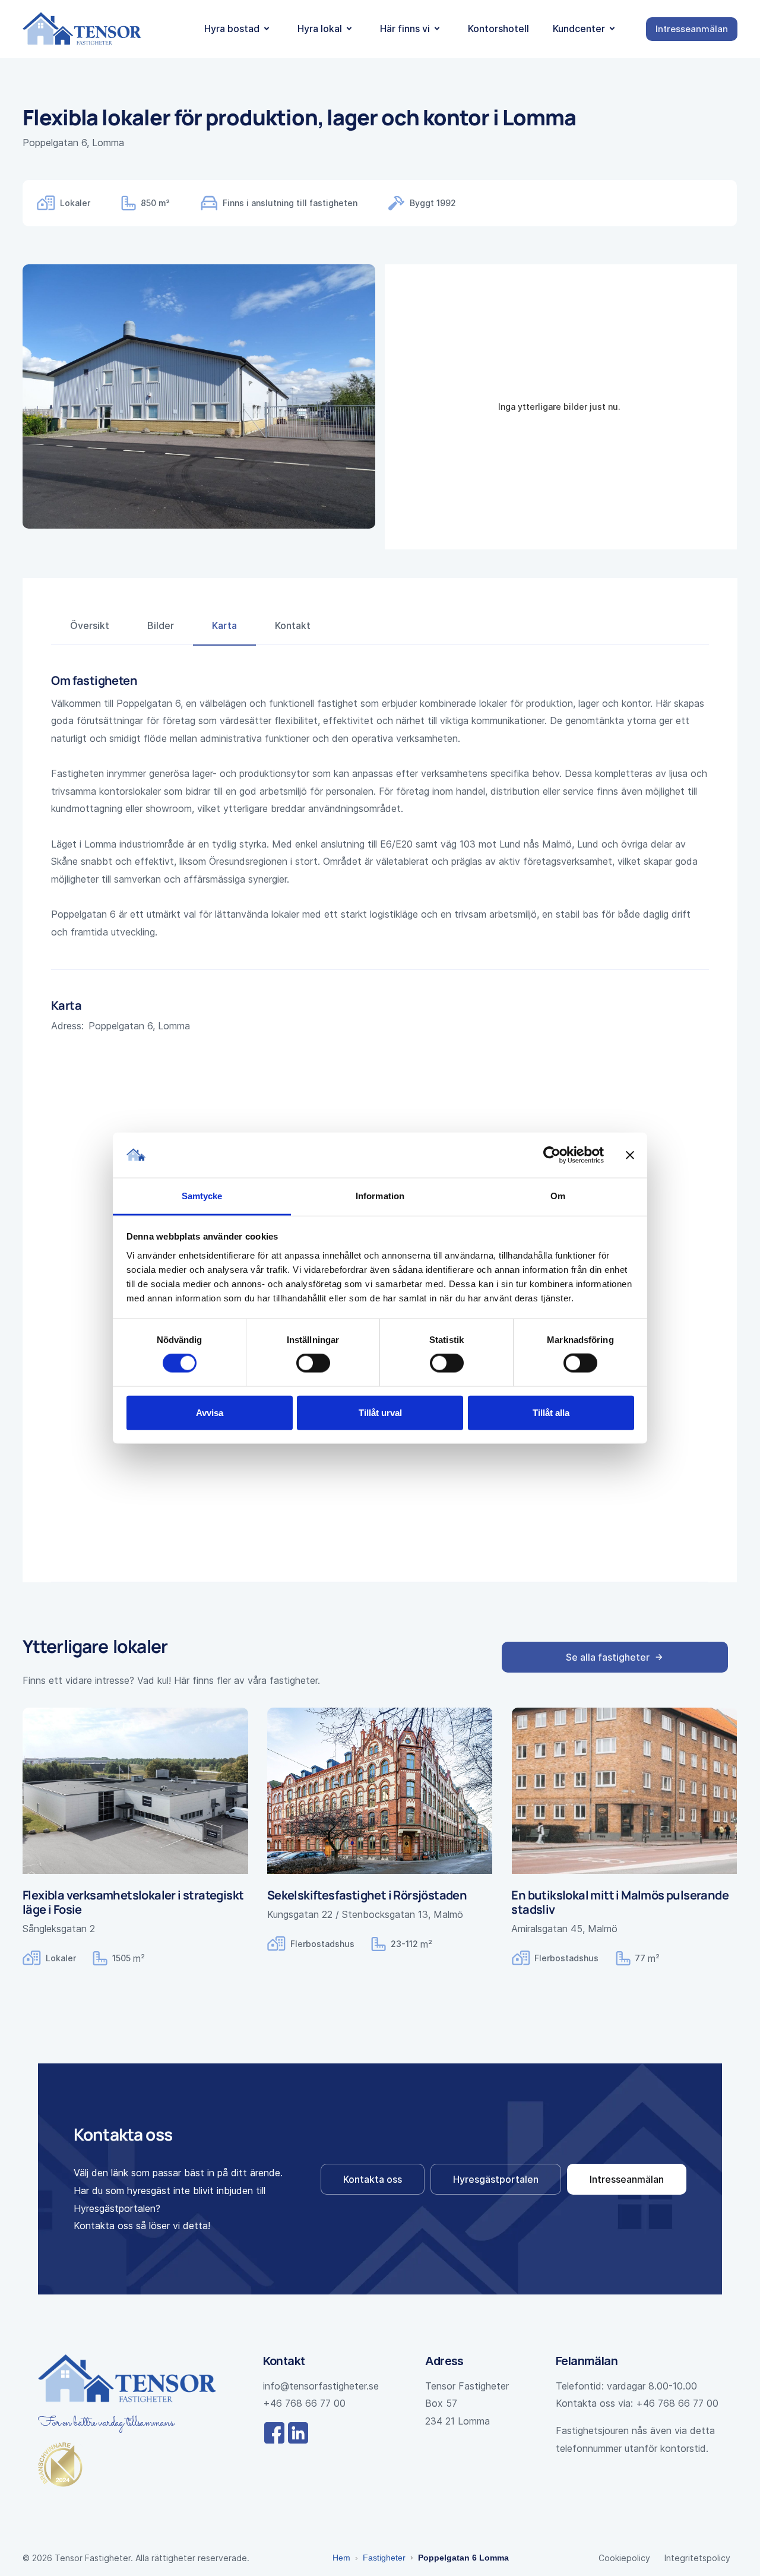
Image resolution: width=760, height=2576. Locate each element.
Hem (341, 2558)
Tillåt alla (551, 1412)
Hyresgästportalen (496, 2179)
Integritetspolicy (697, 2558)
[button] (239, 29)
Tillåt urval (380, 1412)
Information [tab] (380, 1196)
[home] (82, 29)
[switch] (313, 1363)
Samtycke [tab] (202, 1196)
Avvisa (210, 1412)
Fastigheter (384, 2558)
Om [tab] (558, 1196)
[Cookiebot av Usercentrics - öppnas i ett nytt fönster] (552, 1155)
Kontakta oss (373, 2179)
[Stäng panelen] (630, 1155)
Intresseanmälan (627, 2179)
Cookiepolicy (624, 2558)
